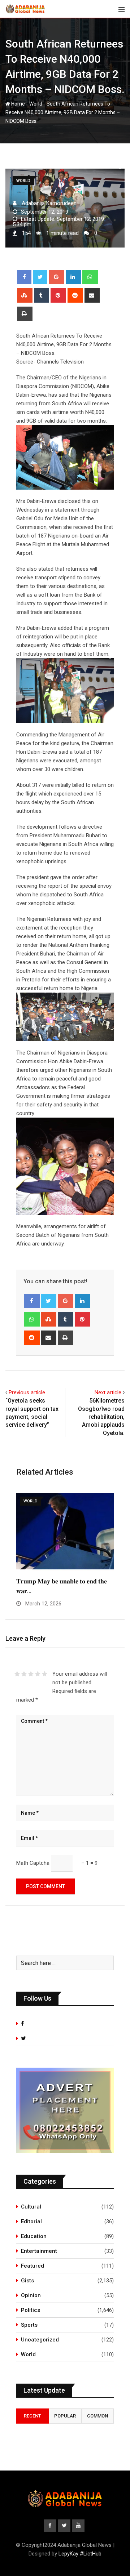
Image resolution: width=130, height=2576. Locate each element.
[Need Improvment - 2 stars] (24, 1674)
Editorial (31, 2221)
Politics (31, 2310)
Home (18, 104)
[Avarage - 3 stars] (31, 1674)
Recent (32, 2416)
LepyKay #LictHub (80, 2554)
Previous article (27, 1392)
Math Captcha (33, 1863)
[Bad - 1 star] (17, 1674)
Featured (32, 2266)
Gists (27, 2281)
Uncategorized (40, 2340)
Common (97, 2416)
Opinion (31, 2295)
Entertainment (39, 2251)
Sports (29, 2325)
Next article (108, 1392)
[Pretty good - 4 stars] (38, 1674)
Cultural (31, 2207)
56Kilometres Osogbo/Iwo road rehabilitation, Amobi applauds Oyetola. (101, 1417)
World (36, 104)
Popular (65, 2416)
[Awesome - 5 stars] (45, 1674)
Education (34, 2236)
